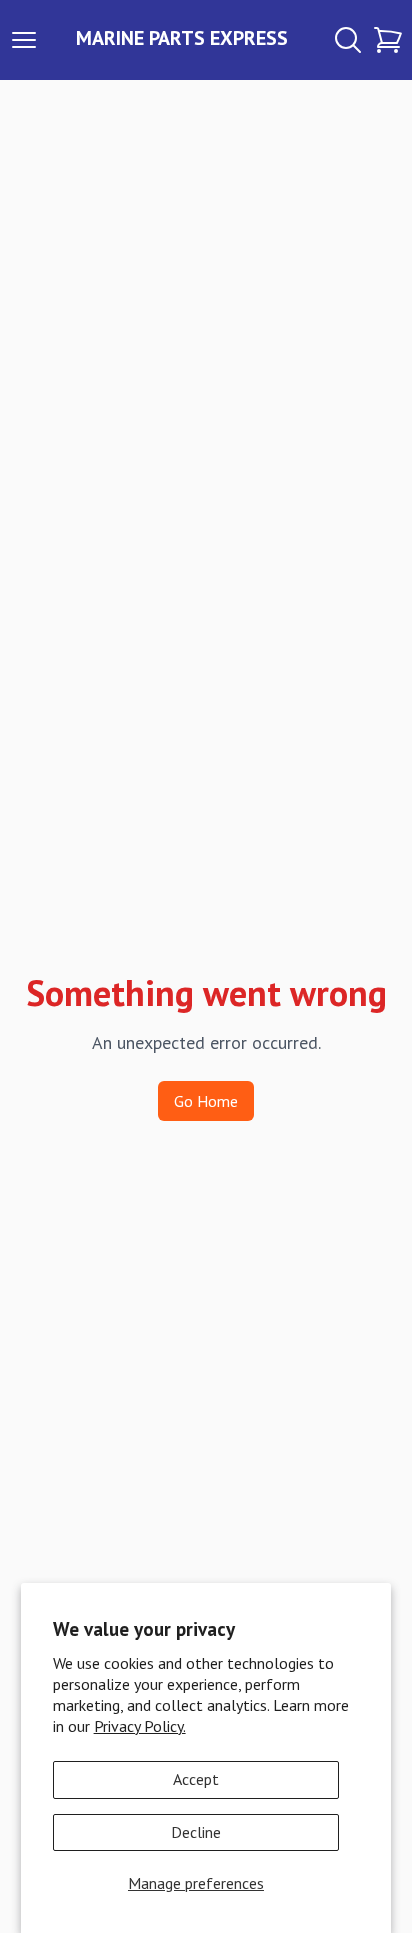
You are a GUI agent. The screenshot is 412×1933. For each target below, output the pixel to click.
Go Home (206, 1101)
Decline (196, 1832)
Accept (196, 1779)
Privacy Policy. (140, 1726)
